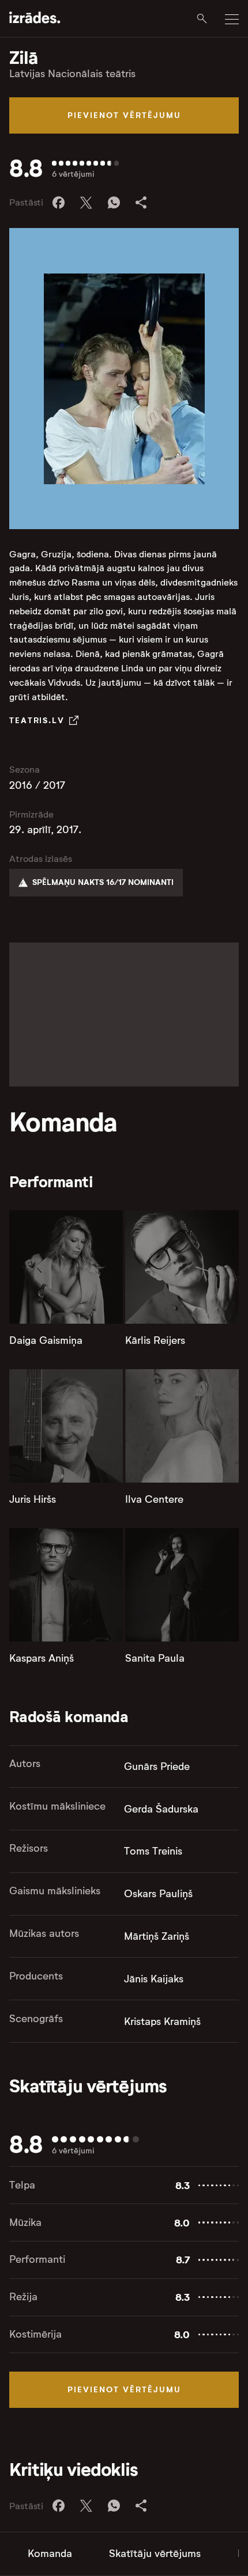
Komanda (50, 2554)
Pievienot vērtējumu (124, 115)
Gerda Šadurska (161, 1809)
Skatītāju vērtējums (155, 2554)
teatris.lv (37, 720)
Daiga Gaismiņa (46, 1340)
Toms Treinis (153, 1851)
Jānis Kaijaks (154, 1979)
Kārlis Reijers (155, 1340)
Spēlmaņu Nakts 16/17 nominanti (103, 882)
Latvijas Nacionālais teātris (72, 74)
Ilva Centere (154, 1499)
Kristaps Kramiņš (162, 2022)
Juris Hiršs (33, 1499)
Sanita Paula (155, 1658)
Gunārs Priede (157, 1766)
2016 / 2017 (37, 785)
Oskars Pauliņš (158, 1894)
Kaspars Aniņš (42, 1658)
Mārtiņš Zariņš (157, 1936)
